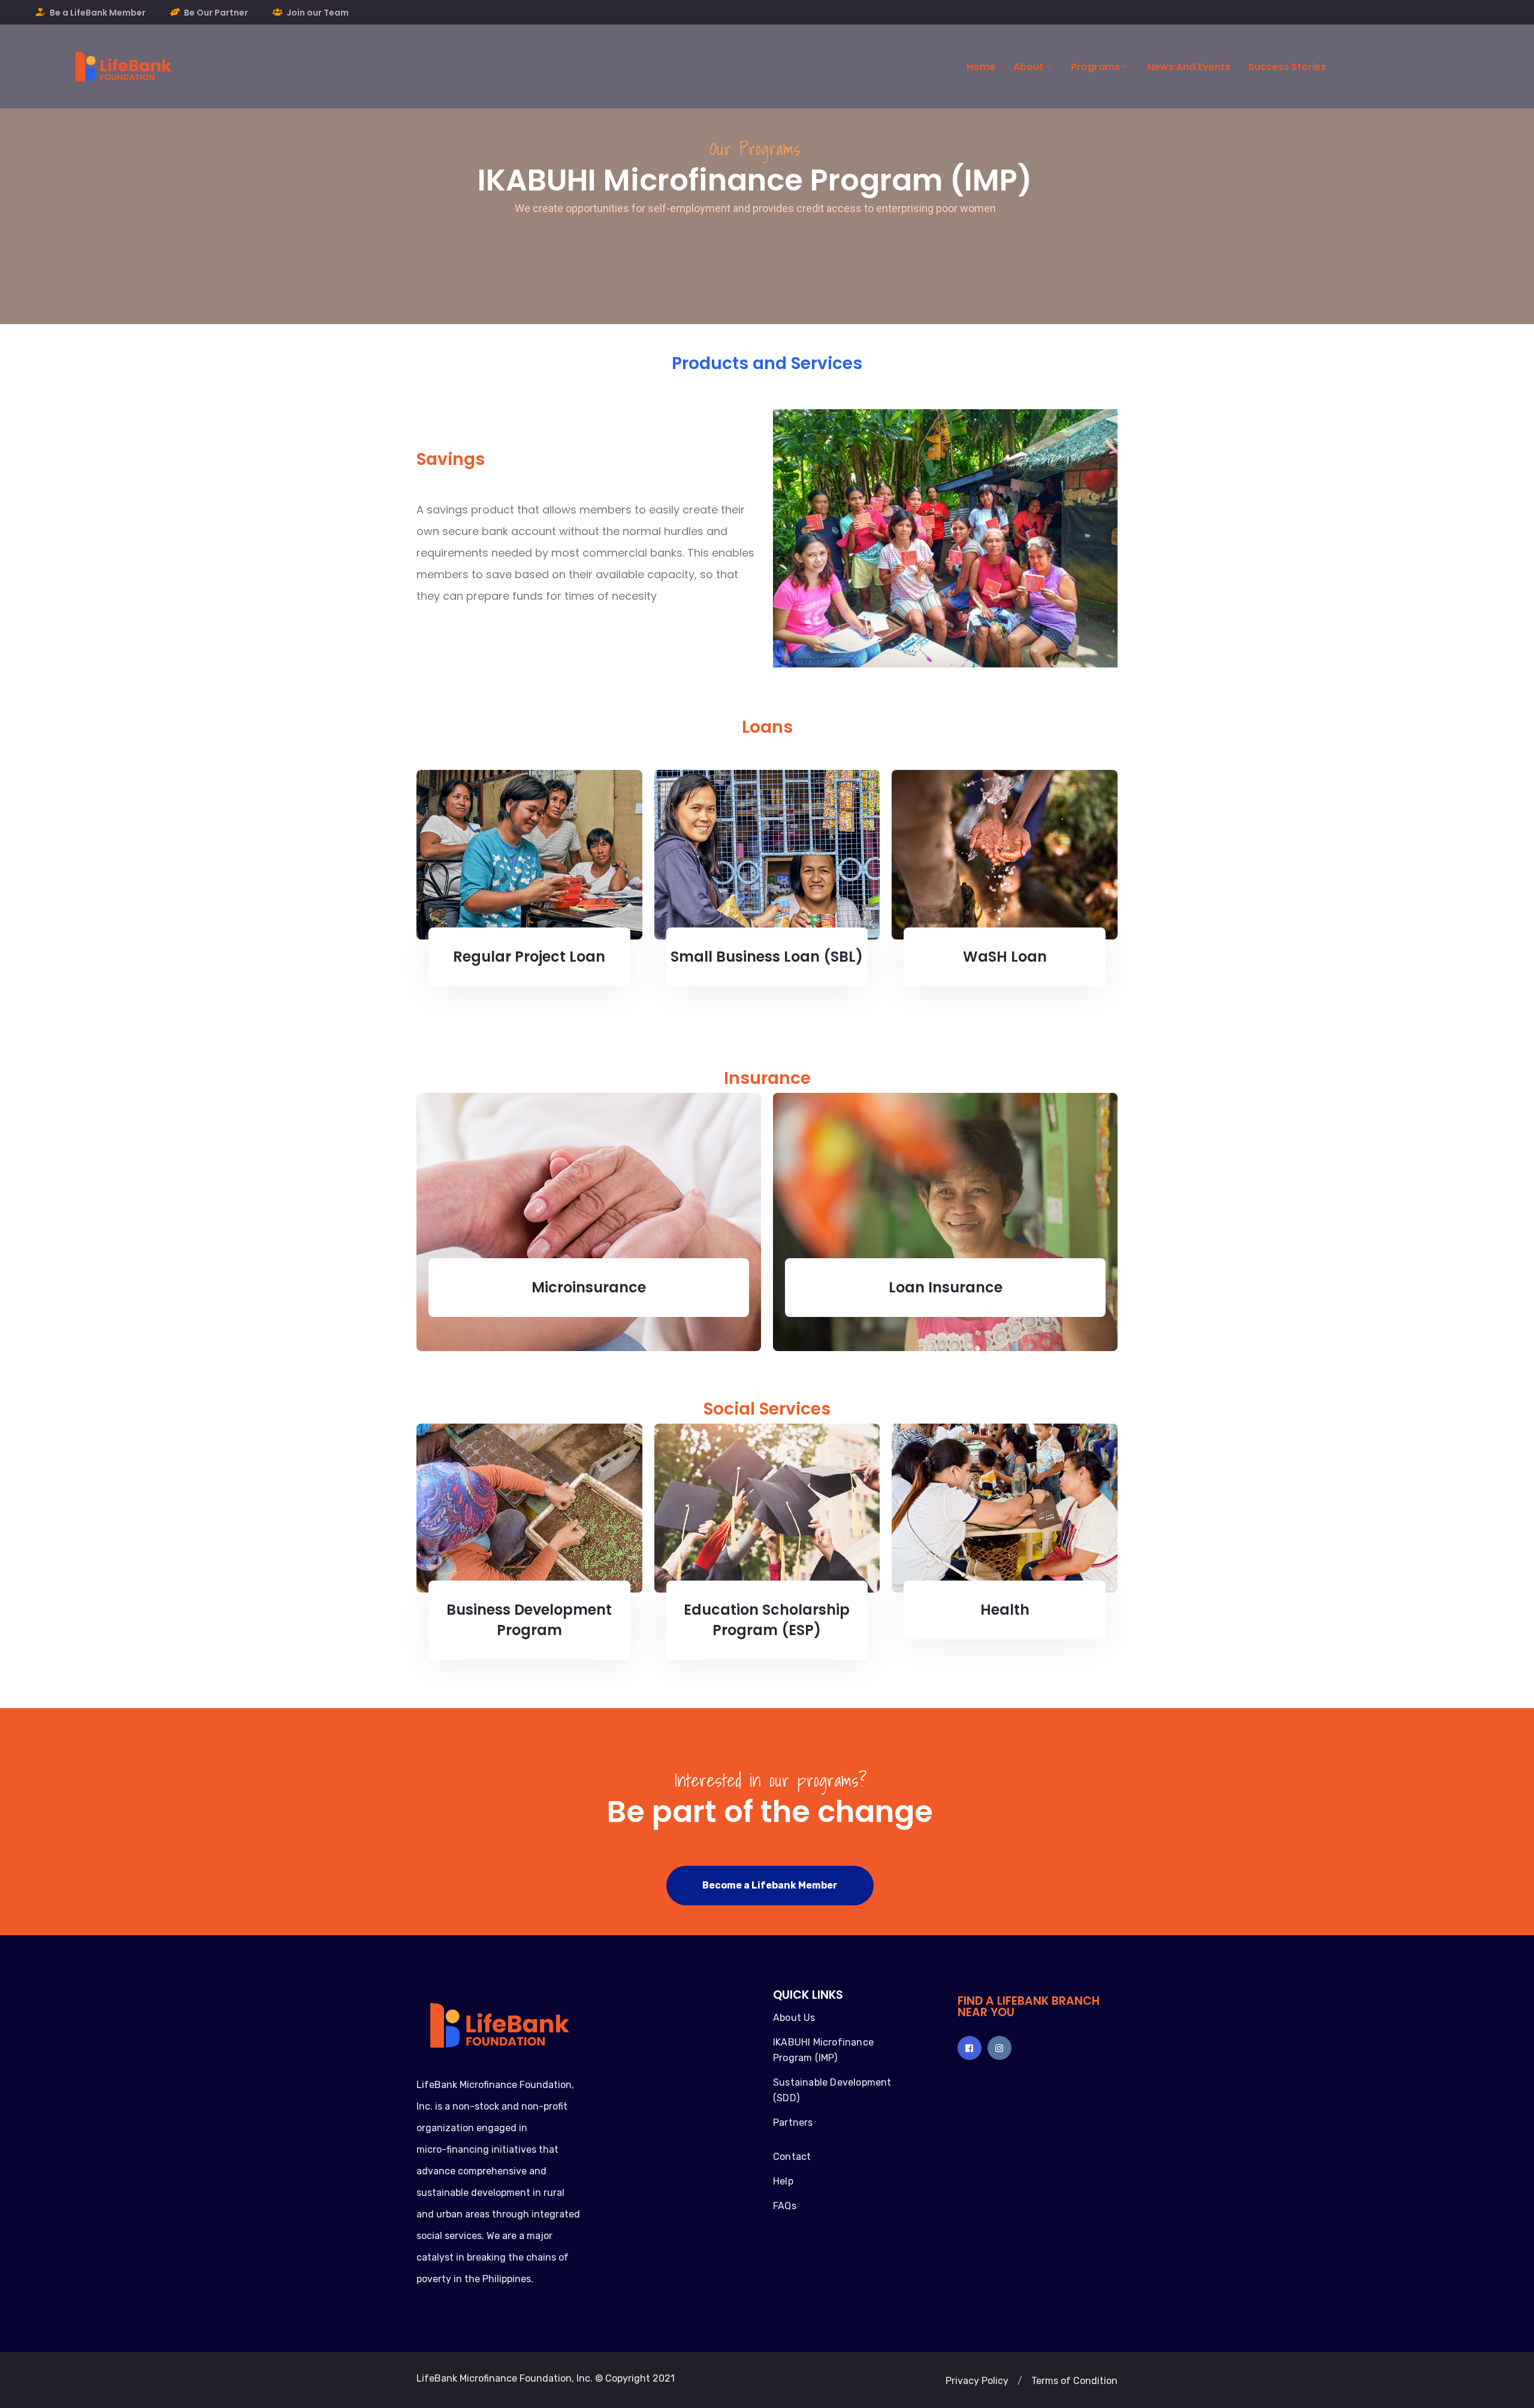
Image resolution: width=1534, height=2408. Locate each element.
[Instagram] (999, 2048)
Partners (793, 2123)
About (1028, 67)
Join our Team (318, 13)
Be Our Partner (216, 13)
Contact (792, 2157)
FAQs (785, 2206)
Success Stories (1287, 67)
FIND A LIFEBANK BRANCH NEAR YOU (1029, 2007)
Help (783, 2181)
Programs (1095, 67)
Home (981, 67)
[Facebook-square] (970, 2048)
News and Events (1189, 67)
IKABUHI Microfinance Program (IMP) (823, 2050)
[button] (770, 1886)
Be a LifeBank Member (98, 13)
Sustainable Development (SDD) (832, 2090)
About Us (794, 2018)
